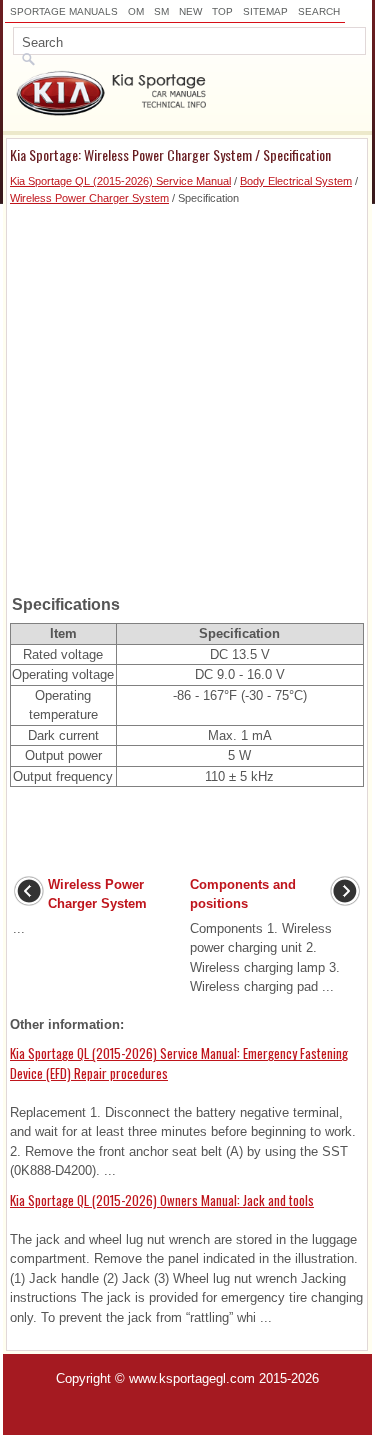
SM (161, 11)
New (190, 11)
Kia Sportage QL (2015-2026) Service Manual (120, 181)
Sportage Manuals (64, 11)
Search (319, 11)
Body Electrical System (296, 181)
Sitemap (265, 11)
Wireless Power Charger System (89, 198)
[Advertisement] (187, 393)
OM (136, 11)
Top (222, 11)
